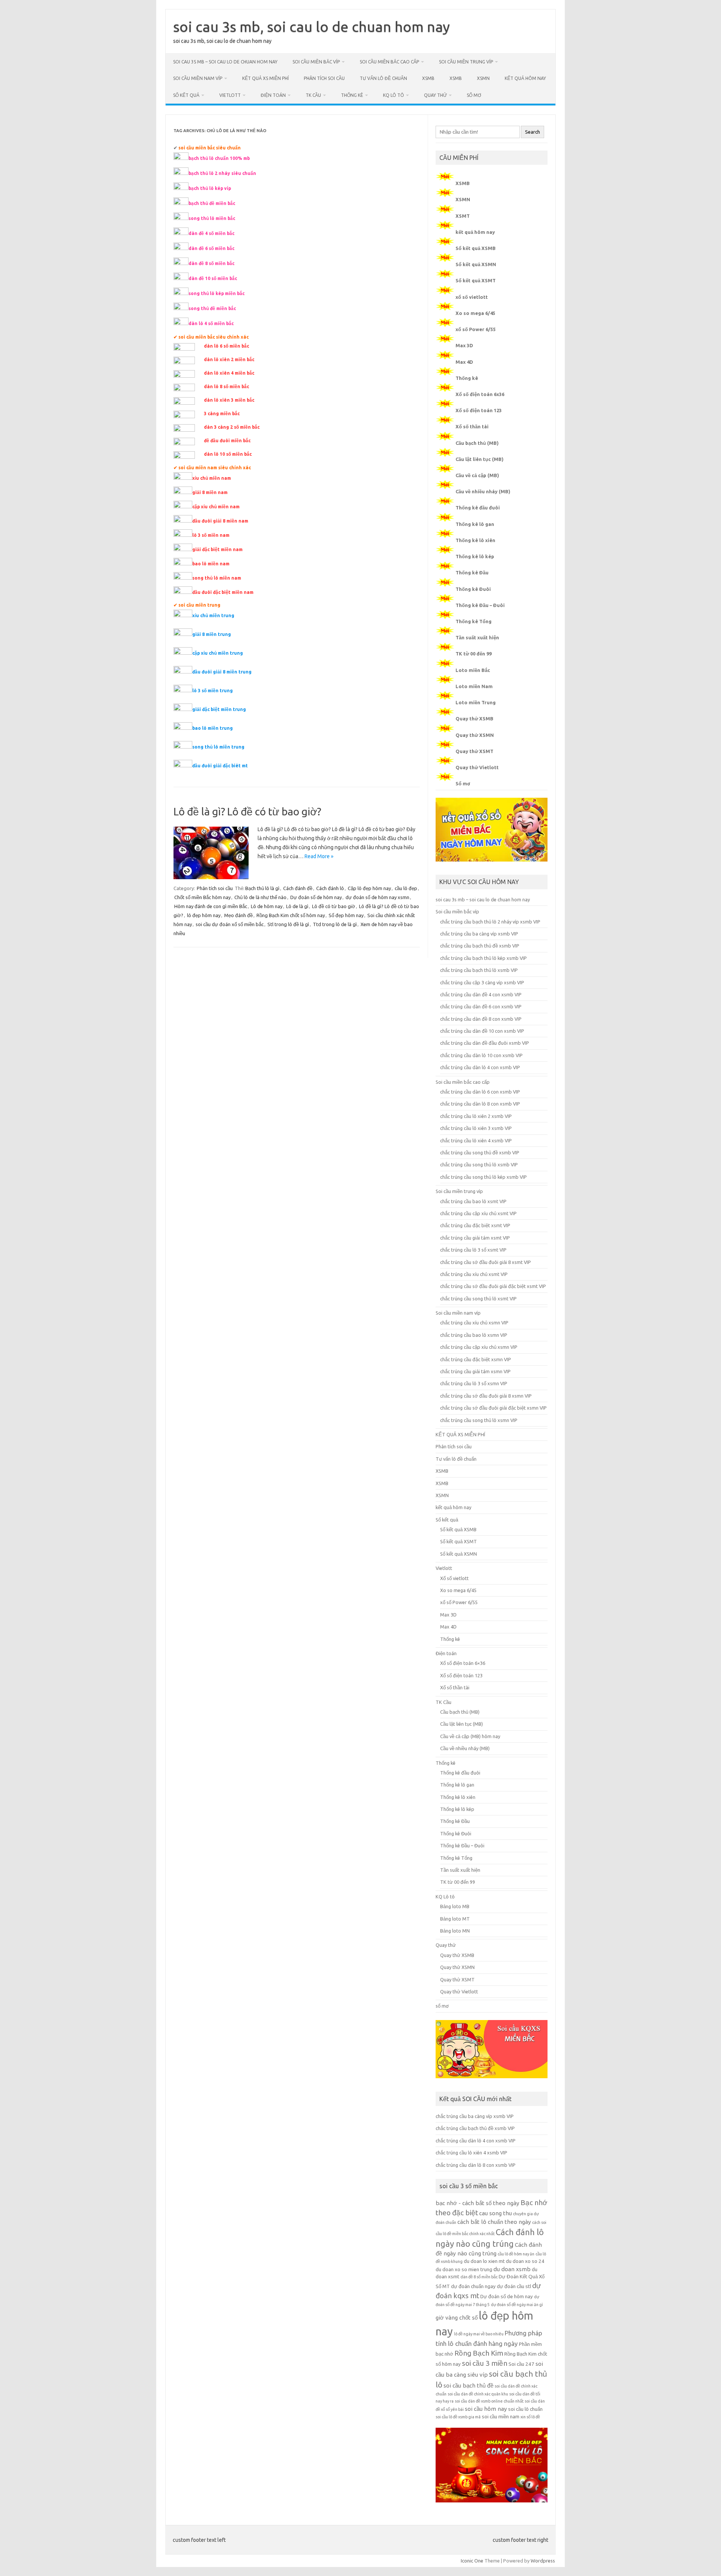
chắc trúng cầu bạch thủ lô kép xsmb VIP (483, 958)
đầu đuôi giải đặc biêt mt (220, 766)
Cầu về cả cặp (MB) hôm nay (470, 1736)
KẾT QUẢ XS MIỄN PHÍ (265, 78)
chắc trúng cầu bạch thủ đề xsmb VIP (480, 946)
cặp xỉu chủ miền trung (218, 653)
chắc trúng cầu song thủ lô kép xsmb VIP (483, 1177)
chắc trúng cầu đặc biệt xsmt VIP (475, 1225)
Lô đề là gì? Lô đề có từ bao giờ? (247, 811)
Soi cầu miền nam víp (198, 78)
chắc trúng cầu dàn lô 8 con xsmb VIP (480, 1104)
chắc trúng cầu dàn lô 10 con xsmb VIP (481, 1055)
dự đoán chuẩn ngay (473, 2286)
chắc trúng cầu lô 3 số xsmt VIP (473, 1250)
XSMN (483, 78)
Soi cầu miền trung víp (466, 62)
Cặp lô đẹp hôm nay (369, 888)
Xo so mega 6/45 (475, 313)
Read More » (319, 856)
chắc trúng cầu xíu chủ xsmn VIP (474, 1323)
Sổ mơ (463, 783)
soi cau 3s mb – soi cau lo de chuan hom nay (225, 62)
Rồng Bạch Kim (479, 2353)
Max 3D (464, 345)
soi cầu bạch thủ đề (468, 2385)
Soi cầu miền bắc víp (316, 62)
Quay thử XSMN (475, 735)
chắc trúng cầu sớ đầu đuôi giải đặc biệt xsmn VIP (493, 1408)
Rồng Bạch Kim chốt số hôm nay (291, 915)
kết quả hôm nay (525, 78)
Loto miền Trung (476, 702)
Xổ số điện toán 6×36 (463, 1663)
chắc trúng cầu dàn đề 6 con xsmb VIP (481, 1006)
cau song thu (495, 2213)
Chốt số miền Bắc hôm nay (202, 897)
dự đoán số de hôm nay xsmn (377, 897)
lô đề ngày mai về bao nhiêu (479, 2334)
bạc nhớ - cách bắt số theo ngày (477, 2203)
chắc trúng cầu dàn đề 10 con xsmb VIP (482, 1031)
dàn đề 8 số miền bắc (479, 2277)
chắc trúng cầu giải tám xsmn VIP (475, 1371)
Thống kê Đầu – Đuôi (480, 605)
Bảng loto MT (455, 1919)
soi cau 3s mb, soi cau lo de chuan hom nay (311, 27)
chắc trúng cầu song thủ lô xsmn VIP (479, 1420)
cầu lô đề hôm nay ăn (516, 2254)
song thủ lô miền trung (218, 747)
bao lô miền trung (213, 728)
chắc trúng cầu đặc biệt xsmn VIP (476, 1359)
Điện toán (273, 95)
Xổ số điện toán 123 (479, 410)
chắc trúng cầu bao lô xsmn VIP (474, 1335)
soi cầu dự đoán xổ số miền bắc (230, 924)
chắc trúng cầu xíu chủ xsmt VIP (474, 1274)
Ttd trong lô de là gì (335, 924)
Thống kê (352, 95)
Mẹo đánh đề (238, 915)
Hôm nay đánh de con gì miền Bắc (211, 906)
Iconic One (472, 2561)
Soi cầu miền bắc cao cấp (389, 62)
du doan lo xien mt (484, 2261)
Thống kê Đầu (472, 572)
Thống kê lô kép (475, 556)
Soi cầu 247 (521, 2364)
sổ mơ (474, 95)
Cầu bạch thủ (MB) (477, 443)
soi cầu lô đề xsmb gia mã (458, 2417)
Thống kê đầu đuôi (478, 508)
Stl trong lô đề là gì (288, 924)
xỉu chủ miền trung (213, 615)
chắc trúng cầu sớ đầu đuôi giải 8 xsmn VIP (486, 1396)
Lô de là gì (297, 906)
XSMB (428, 78)
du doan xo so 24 (525, 2261)
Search (532, 132)
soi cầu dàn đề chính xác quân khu (478, 2394)
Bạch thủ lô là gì (262, 888)
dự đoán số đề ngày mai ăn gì (517, 2305)
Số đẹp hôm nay (346, 915)
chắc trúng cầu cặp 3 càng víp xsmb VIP (482, 982)
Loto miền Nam (474, 686)
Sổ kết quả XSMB (476, 248)
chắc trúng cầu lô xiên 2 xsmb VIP (476, 1116)
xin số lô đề (530, 2417)
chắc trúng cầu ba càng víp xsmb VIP (479, 934)
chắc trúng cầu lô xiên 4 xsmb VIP (476, 1140)
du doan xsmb (512, 2269)
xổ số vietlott (472, 297)
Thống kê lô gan (475, 524)
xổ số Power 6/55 (476, 329)
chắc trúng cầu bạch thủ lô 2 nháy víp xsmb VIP (490, 922)
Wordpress (543, 2561)
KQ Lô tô (394, 95)
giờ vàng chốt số (457, 2318)
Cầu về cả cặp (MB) (477, 475)
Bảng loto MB (455, 1906)
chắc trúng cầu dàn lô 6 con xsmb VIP (480, 1092)
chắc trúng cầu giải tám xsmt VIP (475, 1238)
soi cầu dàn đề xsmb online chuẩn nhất (489, 2401)
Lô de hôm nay (267, 906)
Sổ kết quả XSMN (476, 264)
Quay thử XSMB (474, 719)
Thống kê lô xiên (475, 540)
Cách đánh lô (330, 888)
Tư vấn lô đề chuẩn (383, 78)
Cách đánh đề (298, 888)
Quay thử (435, 95)
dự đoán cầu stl (514, 2286)
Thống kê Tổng (474, 621)
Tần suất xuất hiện (477, 637)
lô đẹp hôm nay (204, 915)
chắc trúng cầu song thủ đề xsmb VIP (480, 1152)
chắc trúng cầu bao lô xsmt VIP (473, 1201)
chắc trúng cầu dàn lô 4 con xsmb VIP (480, 1067)
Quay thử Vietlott (477, 767)
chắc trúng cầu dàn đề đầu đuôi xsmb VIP (485, 1043)
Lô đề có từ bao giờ (334, 906)
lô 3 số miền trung (213, 691)
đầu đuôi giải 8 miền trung (222, 672)
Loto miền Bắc (473, 670)
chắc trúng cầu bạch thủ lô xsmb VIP (479, 970)
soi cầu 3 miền (485, 2363)
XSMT (463, 216)
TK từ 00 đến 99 (474, 654)
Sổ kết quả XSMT (476, 280)
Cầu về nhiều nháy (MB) (483, 491)
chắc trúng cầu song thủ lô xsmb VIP (479, 1164)
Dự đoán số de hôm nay (316, 897)
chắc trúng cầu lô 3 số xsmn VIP (474, 1383)
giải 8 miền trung (212, 634)
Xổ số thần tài (472, 426)
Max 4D (464, 362)
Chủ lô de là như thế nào (260, 897)
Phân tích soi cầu (324, 78)
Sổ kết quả (186, 95)
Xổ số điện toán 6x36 (480, 394)
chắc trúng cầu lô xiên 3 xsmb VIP (476, 1128)
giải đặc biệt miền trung (219, 709)
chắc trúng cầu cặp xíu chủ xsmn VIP (479, 1347)
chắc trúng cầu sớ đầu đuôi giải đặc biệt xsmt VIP (493, 1286)
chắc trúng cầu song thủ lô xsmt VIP (478, 1299)
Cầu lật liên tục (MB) (480, 459)
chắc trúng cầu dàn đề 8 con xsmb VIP (481, 1019)
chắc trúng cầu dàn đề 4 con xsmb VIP (481, 994)
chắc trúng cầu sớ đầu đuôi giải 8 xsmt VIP (486, 1262)
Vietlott (230, 95)
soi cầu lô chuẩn (525, 2409)
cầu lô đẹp (406, 888)
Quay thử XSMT (474, 751)
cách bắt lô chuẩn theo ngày (494, 2222)
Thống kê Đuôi (473, 589)
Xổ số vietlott (454, 1578)
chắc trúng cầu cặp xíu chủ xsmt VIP (478, 1213)
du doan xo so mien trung (464, 2269)
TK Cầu (313, 95)
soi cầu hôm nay (486, 2409)
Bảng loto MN (455, 1931)
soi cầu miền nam (501, 2417)
